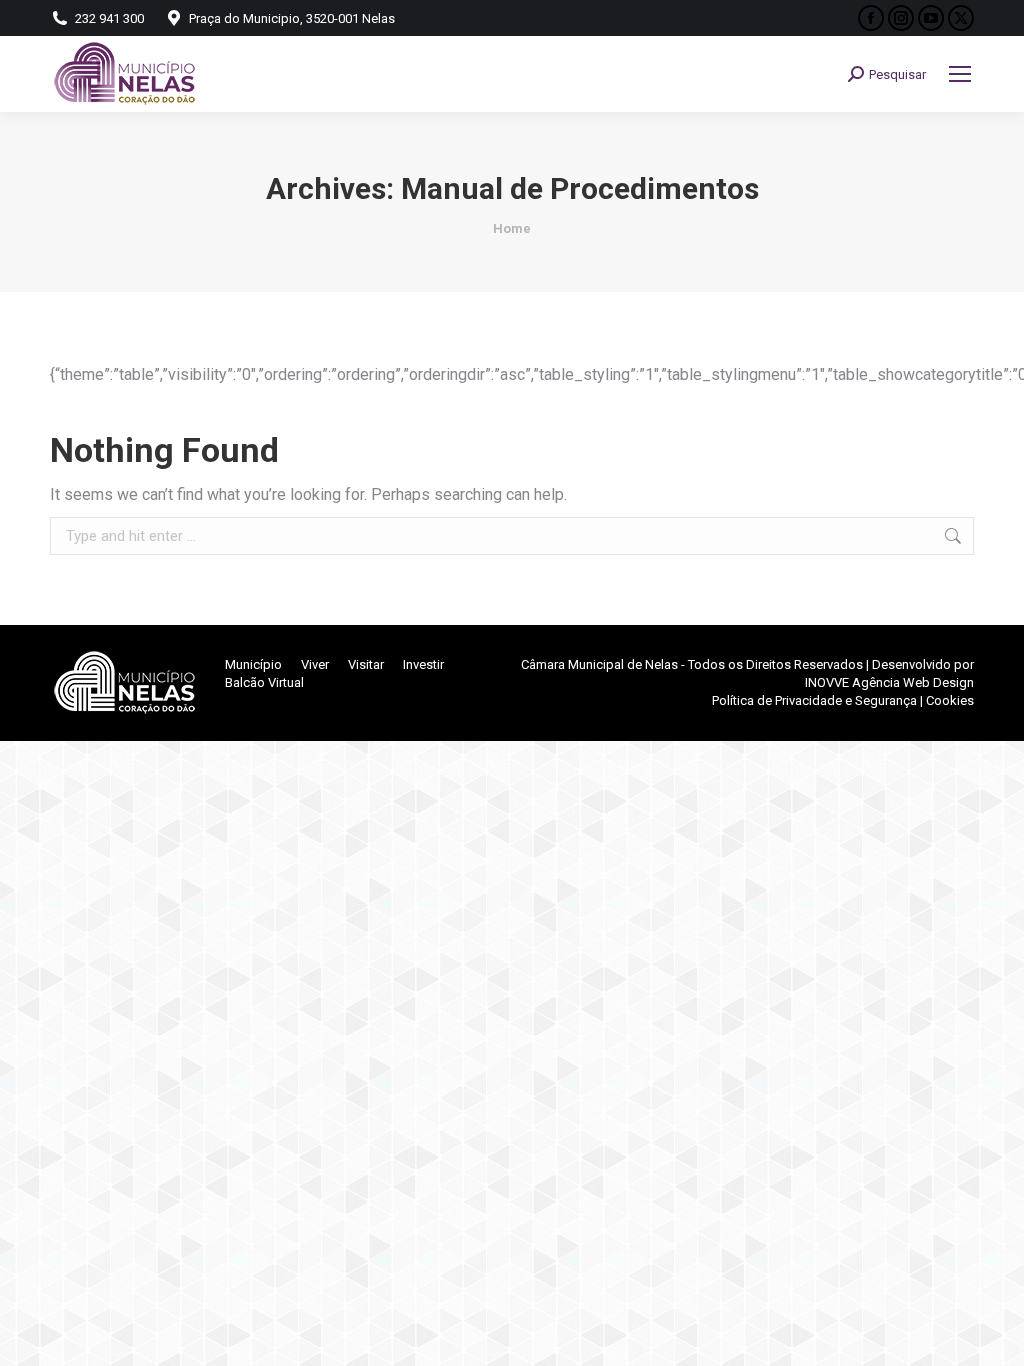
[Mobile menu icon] (960, 74)
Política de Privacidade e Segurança (814, 700)
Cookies (950, 700)
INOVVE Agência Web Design (889, 682)
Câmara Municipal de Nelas (599, 664)
